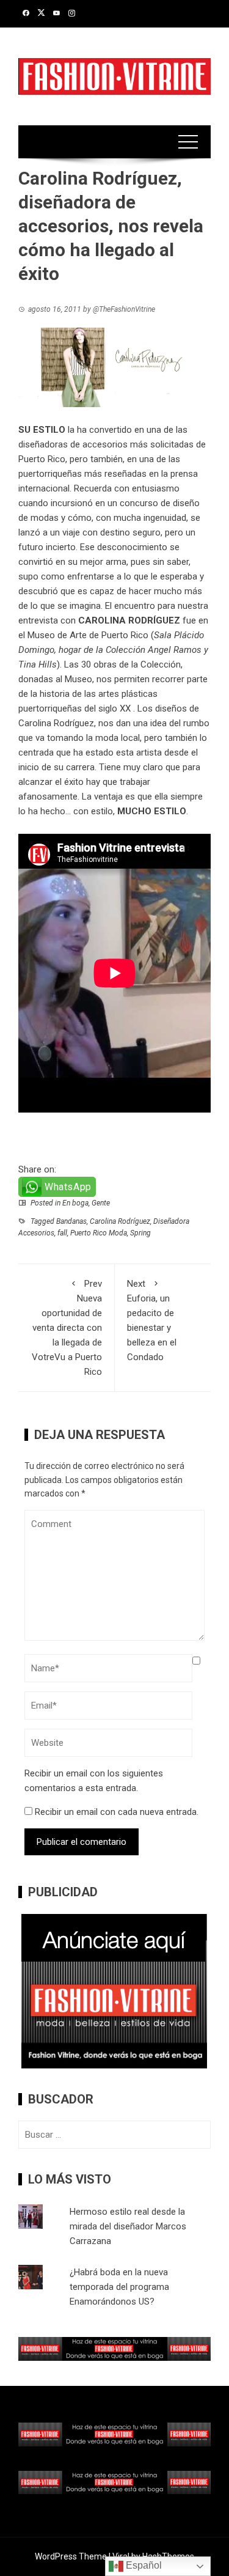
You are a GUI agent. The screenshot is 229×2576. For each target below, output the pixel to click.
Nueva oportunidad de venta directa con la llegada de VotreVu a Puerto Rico (67, 1328)
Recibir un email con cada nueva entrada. (117, 1812)
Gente (101, 1203)
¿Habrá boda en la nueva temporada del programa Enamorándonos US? (119, 2287)
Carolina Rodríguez (56, 723)
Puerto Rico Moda (99, 1233)
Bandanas (71, 1221)
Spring (140, 1233)
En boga (75, 1203)
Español (143, 2565)
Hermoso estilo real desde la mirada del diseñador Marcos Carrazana (128, 2226)
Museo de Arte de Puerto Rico (88, 635)
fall (62, 1233)
